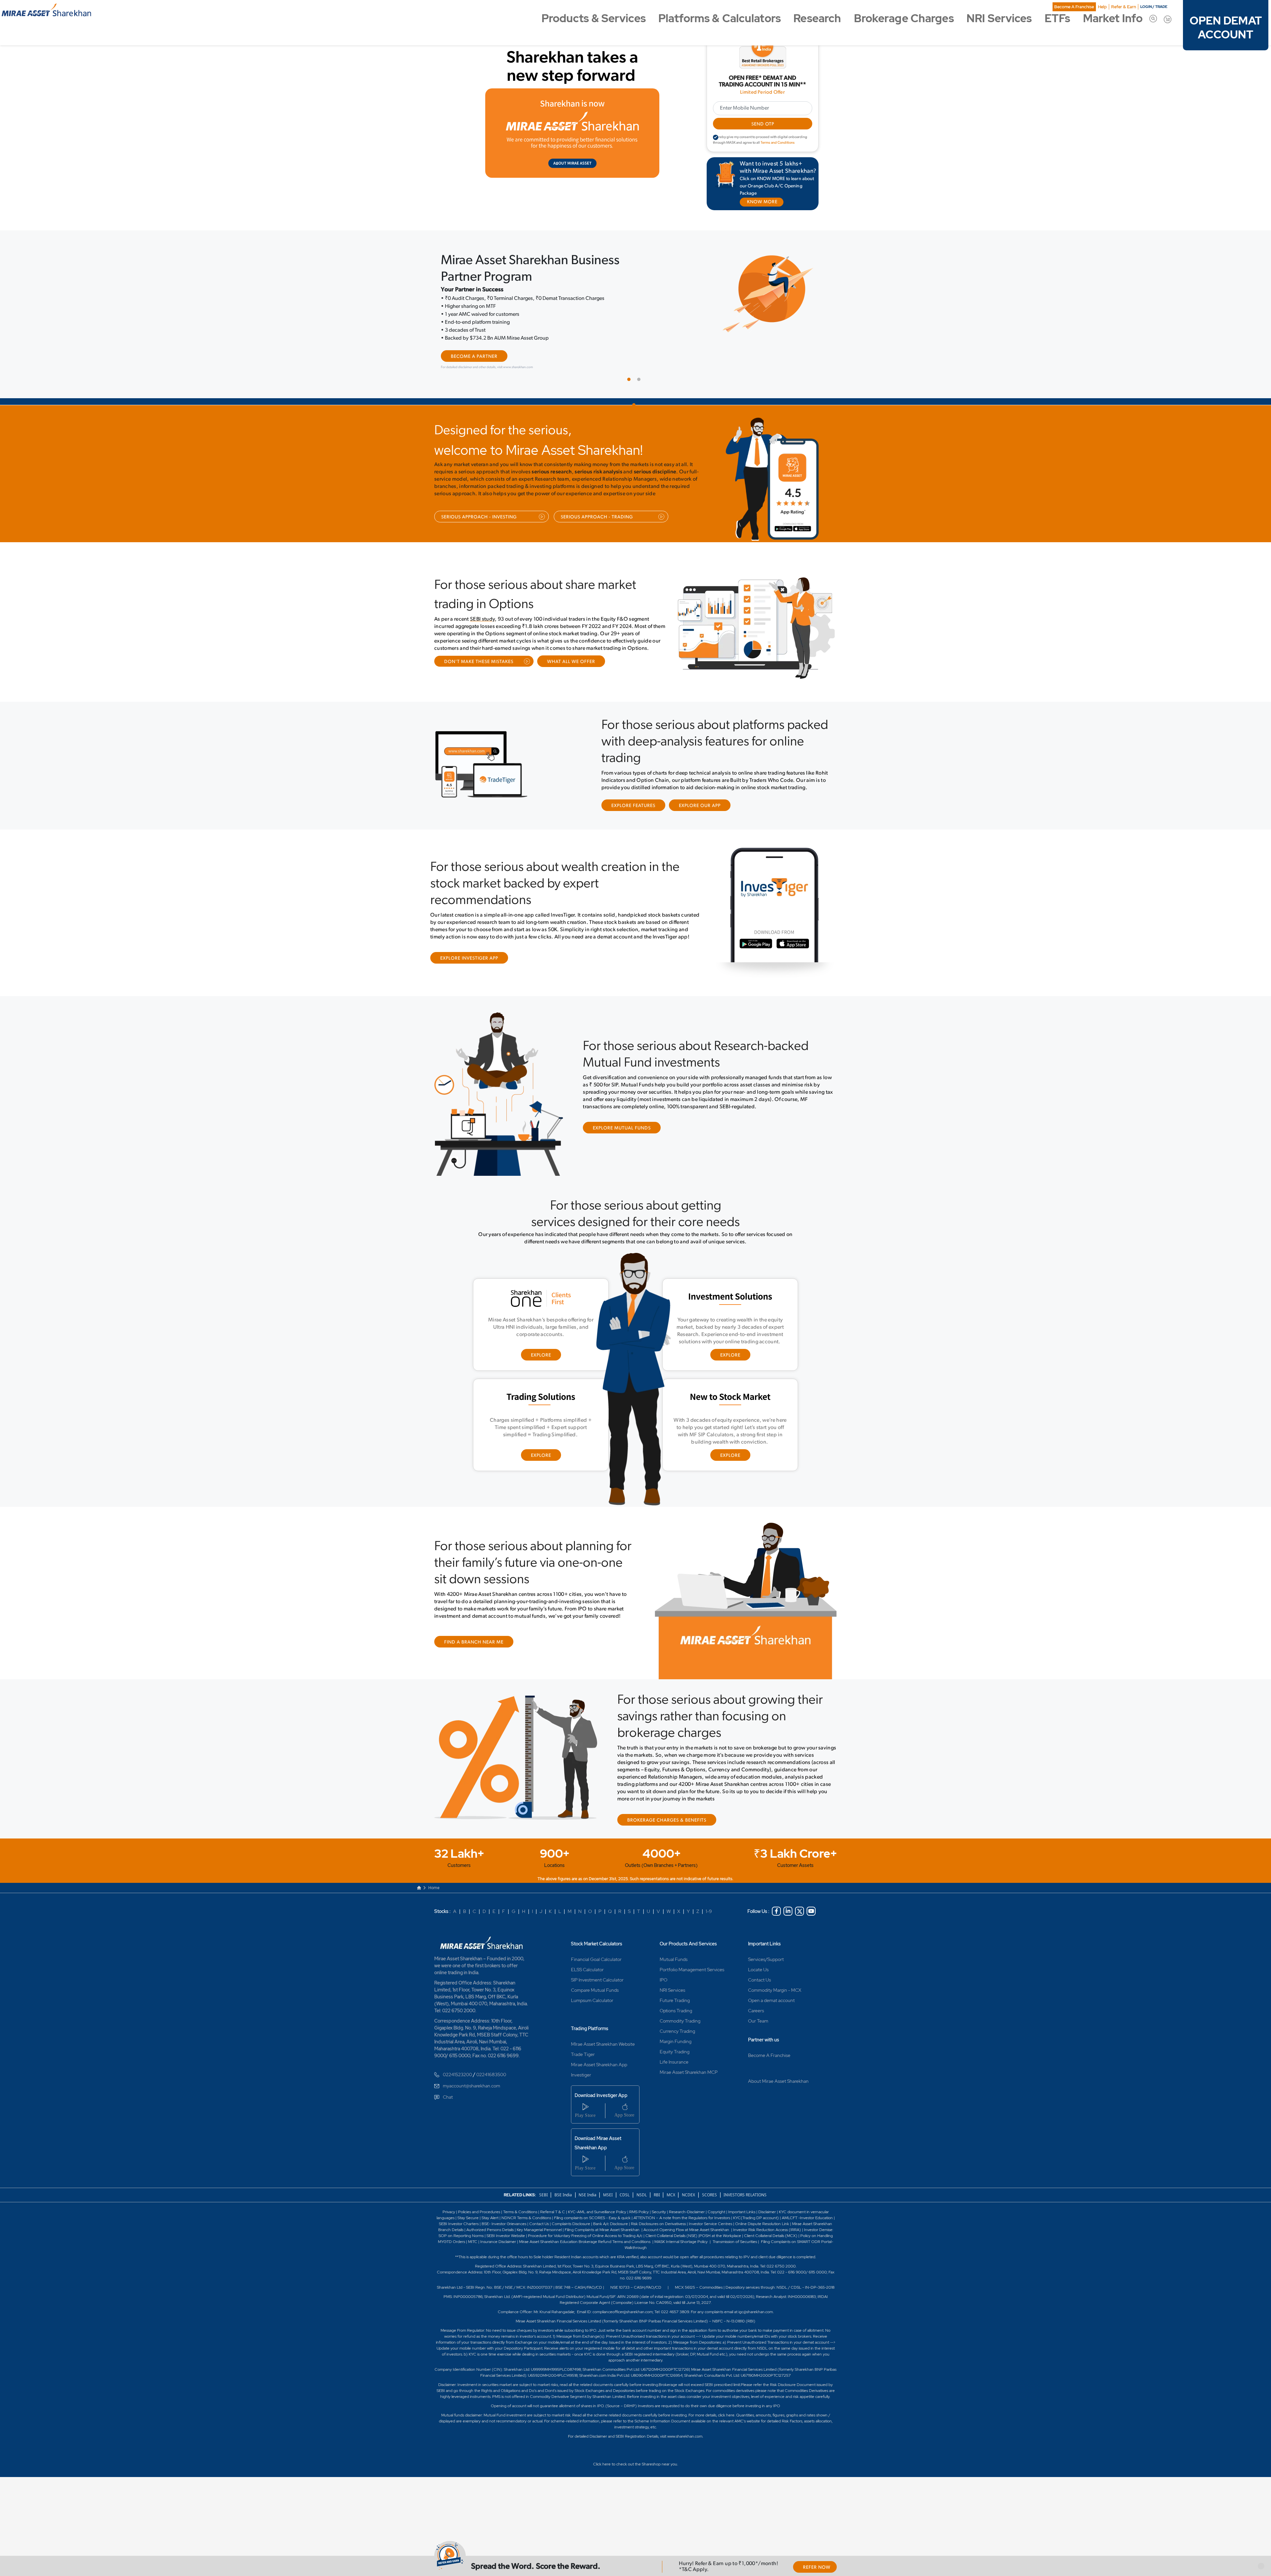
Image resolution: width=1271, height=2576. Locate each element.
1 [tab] (631, 380)
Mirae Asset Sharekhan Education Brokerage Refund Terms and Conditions (585, 2240)
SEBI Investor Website (506, 2234)
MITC (473, 2240)
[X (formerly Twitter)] (800, 1910)
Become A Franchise (1074, 7)
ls (462, 2228)
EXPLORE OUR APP (700, 805)
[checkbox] (716, 137)
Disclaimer (767, 2210)
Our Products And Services (688, 1942)
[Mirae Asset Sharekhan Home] (484, 1940)
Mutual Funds (674, 1958)
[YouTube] (811, 1910)
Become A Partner (474, 357)
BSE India (563, 2193)
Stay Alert (490, 2216)
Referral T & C (553, 2210)
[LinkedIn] (788, 1910)
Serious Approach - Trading (597, 516)
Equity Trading (675, 2050)
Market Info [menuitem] (1113, 18)
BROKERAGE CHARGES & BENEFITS (667, 1819)
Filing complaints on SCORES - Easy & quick (592, 2216)
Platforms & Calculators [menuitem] (720, 18)
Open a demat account (771, 1999)
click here (726, 2413)
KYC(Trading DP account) (756, 2216)
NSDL (642, 2193)
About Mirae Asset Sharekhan (778, 2079)
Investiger (581, 2073)
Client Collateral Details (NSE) (671, 2234)
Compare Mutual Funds (595, 1988)
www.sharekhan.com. (685, 2435)
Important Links (764, 1942)
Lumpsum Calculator (592, 1999)
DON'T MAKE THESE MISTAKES (479, 661)
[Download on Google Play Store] (785, 530)
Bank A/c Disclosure (611, 2222)
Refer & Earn (1124, 7)
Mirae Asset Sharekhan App (599, 2063)
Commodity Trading (680, 2019)
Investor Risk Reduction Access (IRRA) (767, 2228)
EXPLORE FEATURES (633, 805)
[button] (1261, 2566)
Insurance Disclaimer (498, 2240)
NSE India (588, 2193)
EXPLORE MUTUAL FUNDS (622, 1127)
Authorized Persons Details (490, 2228)
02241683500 (491, 2073)
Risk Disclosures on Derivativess (658, 2222)
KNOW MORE (762, 202)
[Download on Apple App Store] (808, 530)
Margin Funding (676, 2040)
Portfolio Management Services (692, 1968)
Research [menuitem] (817, 18)
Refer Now (817, 2568)
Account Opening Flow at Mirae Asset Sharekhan (686, 2228)
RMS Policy (639, 2210)
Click (597, 2462)
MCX (671, 2193)
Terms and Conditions (778, 143)
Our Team (758, 2019)
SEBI (544, 2193)
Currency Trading (677, 2029)
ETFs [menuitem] (1057, 18)
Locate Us (758, 1968)
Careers (756, 2009)
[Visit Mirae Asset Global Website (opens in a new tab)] (572, 133)
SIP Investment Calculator (597, 1978)
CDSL (625, 2193)
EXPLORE (541, 1354)
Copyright (716, 2210)
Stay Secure (469, 2216)
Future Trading (675, 1999)
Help (1102, 7)
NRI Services (672, 1988)
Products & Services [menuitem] (594, 18)
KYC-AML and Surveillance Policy (597, 2210)
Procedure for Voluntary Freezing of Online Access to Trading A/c (585, 2234)
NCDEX (688, 2193)
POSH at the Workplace (720, 2234)
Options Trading (676, 2009)
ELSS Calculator (587, 1968)
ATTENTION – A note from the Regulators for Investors (682, 2216)
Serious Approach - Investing (479, 516)
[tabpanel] (635, 313)
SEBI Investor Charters (459, 2222)
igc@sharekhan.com (756, 2310)
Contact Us (759, 1978)
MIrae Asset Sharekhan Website (603, 2042)
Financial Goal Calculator (596, 1958)
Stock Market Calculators (597, 1942)
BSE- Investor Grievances (504, 2222)
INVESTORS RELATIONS (745, 2193)
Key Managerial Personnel (540, 2228)
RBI (657, 2193)
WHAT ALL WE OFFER (571, 661)
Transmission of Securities (734, 2240)
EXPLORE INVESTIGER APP (469, 957)
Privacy (449, 2210)
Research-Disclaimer (687, 2210)
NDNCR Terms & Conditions (526, 2216)
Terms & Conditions (521, 2210)
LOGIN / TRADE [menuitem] (1154, 7)
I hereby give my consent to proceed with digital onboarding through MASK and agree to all (760, 140)
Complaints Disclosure (571, 2222)
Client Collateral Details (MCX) (771, 2234)
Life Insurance (674, 2060)
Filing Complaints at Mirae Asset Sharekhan (602, 2228)
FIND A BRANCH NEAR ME (474, 1641)
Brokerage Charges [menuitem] (904, 18)
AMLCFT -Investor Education (808, 2216)
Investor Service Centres (710, 2222)
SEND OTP (762, 124)
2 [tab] (640, 380)
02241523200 (457, 2073)
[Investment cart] (1168, 19)
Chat (448, 2095)
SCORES (709, 2193)
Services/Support (766, 1958)
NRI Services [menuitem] (999, 18)
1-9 (709, 1910)
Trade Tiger (583, 2053)
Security (659, 2210)
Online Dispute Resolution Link (762, 2222)
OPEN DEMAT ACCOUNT (1226, 28)
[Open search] (1153, 18)
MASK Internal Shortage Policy (682, 2240)
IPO (663, 1978)
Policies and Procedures (479, 2210)
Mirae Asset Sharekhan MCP (689, 2071)
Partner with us (764, 2038)
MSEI (608, 2193)
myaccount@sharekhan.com (471, 2084)
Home (434, 1886)
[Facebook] (776, 1910)
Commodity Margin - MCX (775, 1988)
